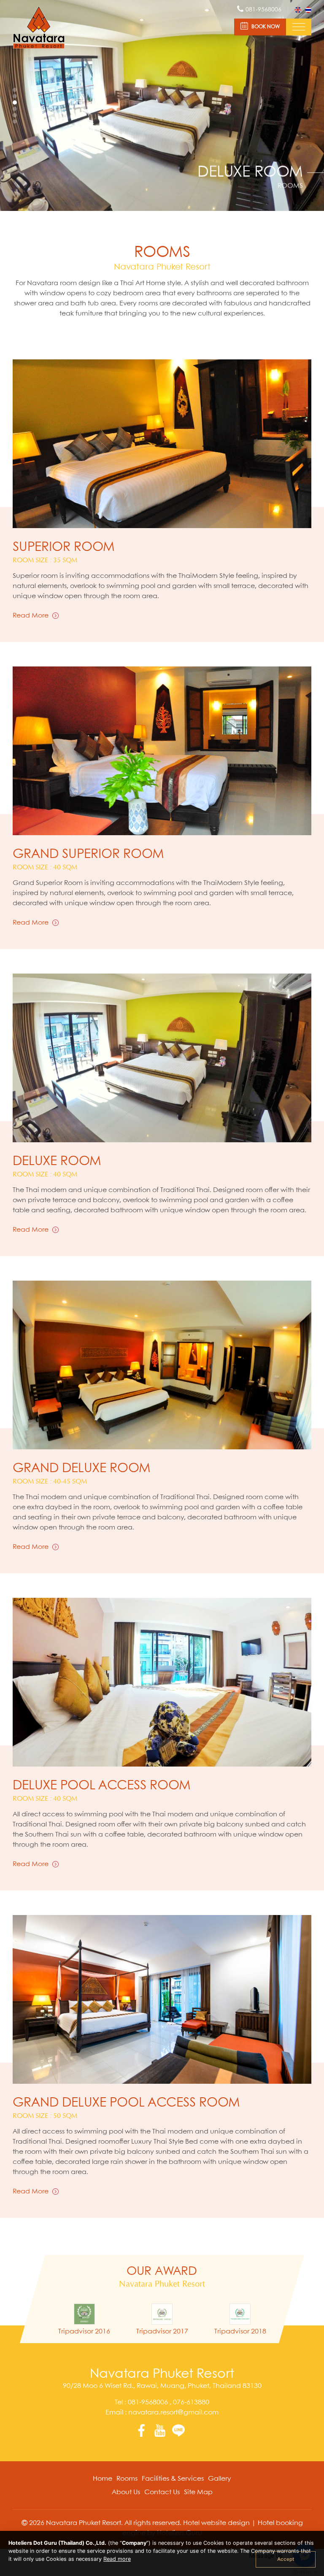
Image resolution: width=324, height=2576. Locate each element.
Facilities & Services (173, 2479)
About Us (126, 2492)
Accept (286, 2559)
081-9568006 (148, 2402)
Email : (162, 2413)
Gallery (220, 2479)
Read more (117, 2559)
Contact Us (162, 2492)
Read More (31, 616)
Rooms (127, 2479)
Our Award (162, 2272)
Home (103, 2479)
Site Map (198, 2492)
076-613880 (190, 2402)
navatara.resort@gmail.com (173, 2413)
